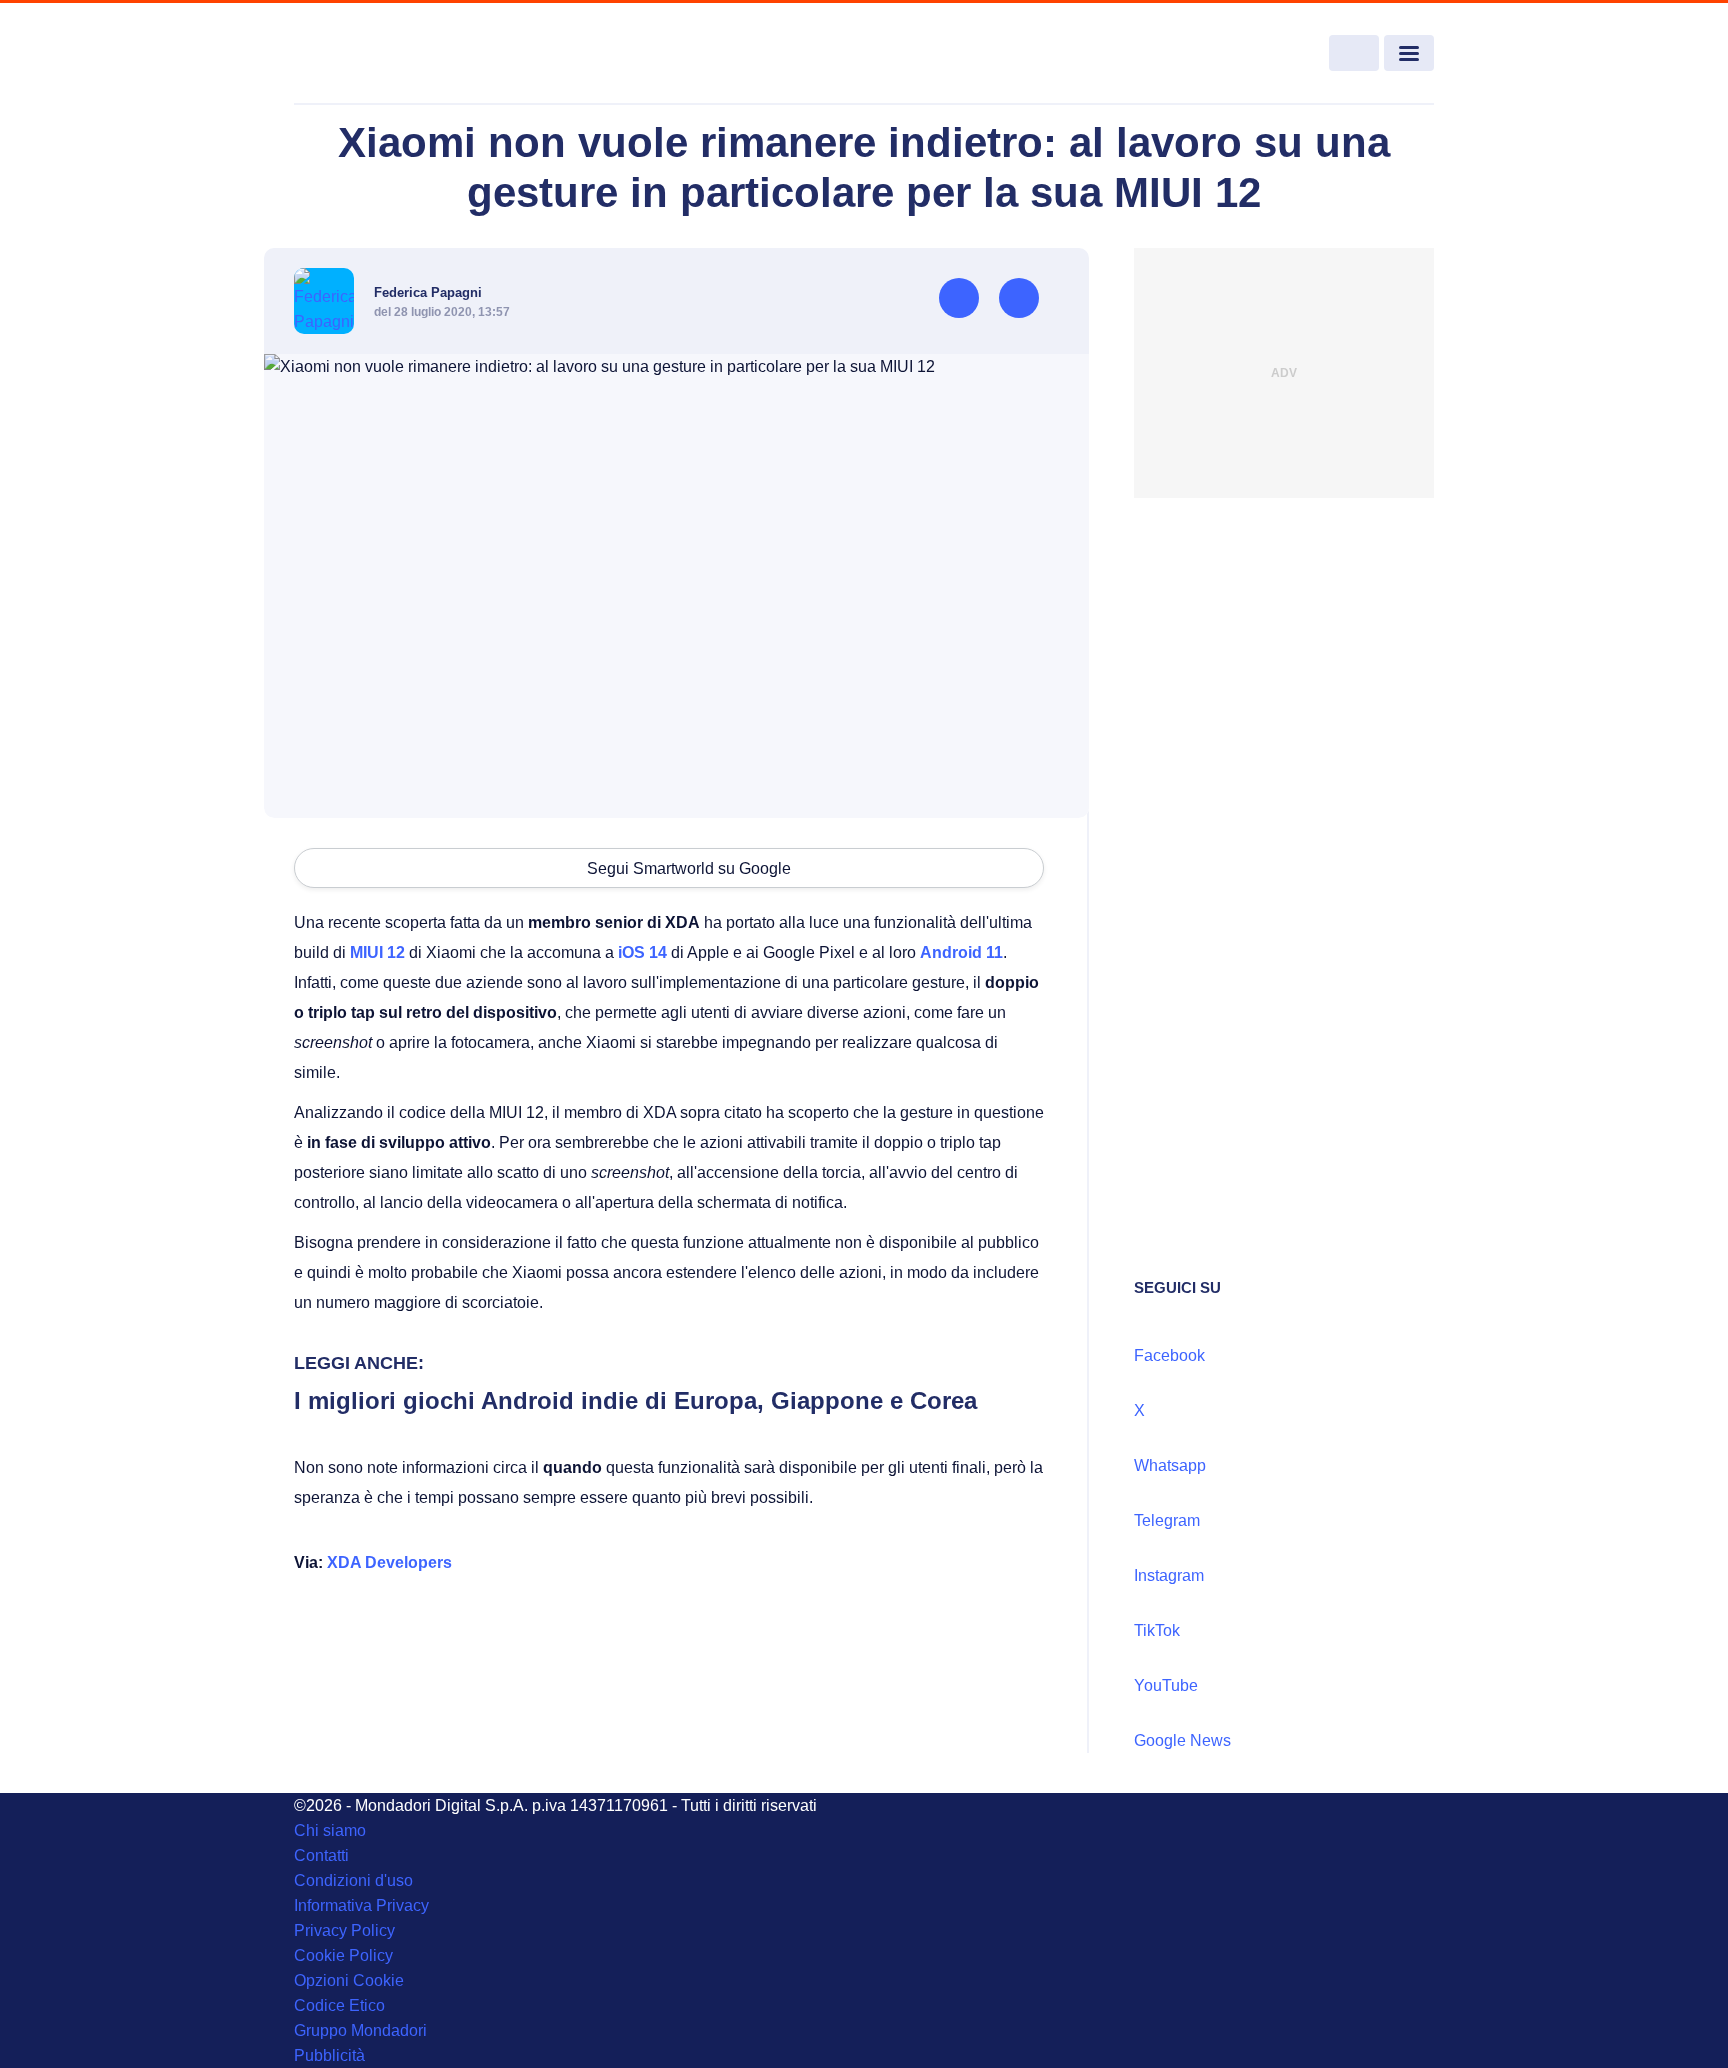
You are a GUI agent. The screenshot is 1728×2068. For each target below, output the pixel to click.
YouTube (1166, 1685)
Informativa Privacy (361, 1905)
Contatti (321, 1855)
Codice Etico (339, 2005)
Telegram (1167, 1520)
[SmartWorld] (410, 54)
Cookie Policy (343, 1955)
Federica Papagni (428, 292)
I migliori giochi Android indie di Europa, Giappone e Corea (635, 1400)
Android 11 (961, 952)
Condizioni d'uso (353, 1880)
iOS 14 (642, 952)
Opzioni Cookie (349, 1980)
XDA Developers (389, 1562)
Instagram (1169, 1575)
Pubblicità (329, 2055)
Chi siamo (330, 1830)
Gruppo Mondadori (360, 2030)
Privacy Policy (344, 1930)
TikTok (1157, 1630)
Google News (1182, 1740)
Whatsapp (1170, 1465)
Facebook (1169, 1355)
